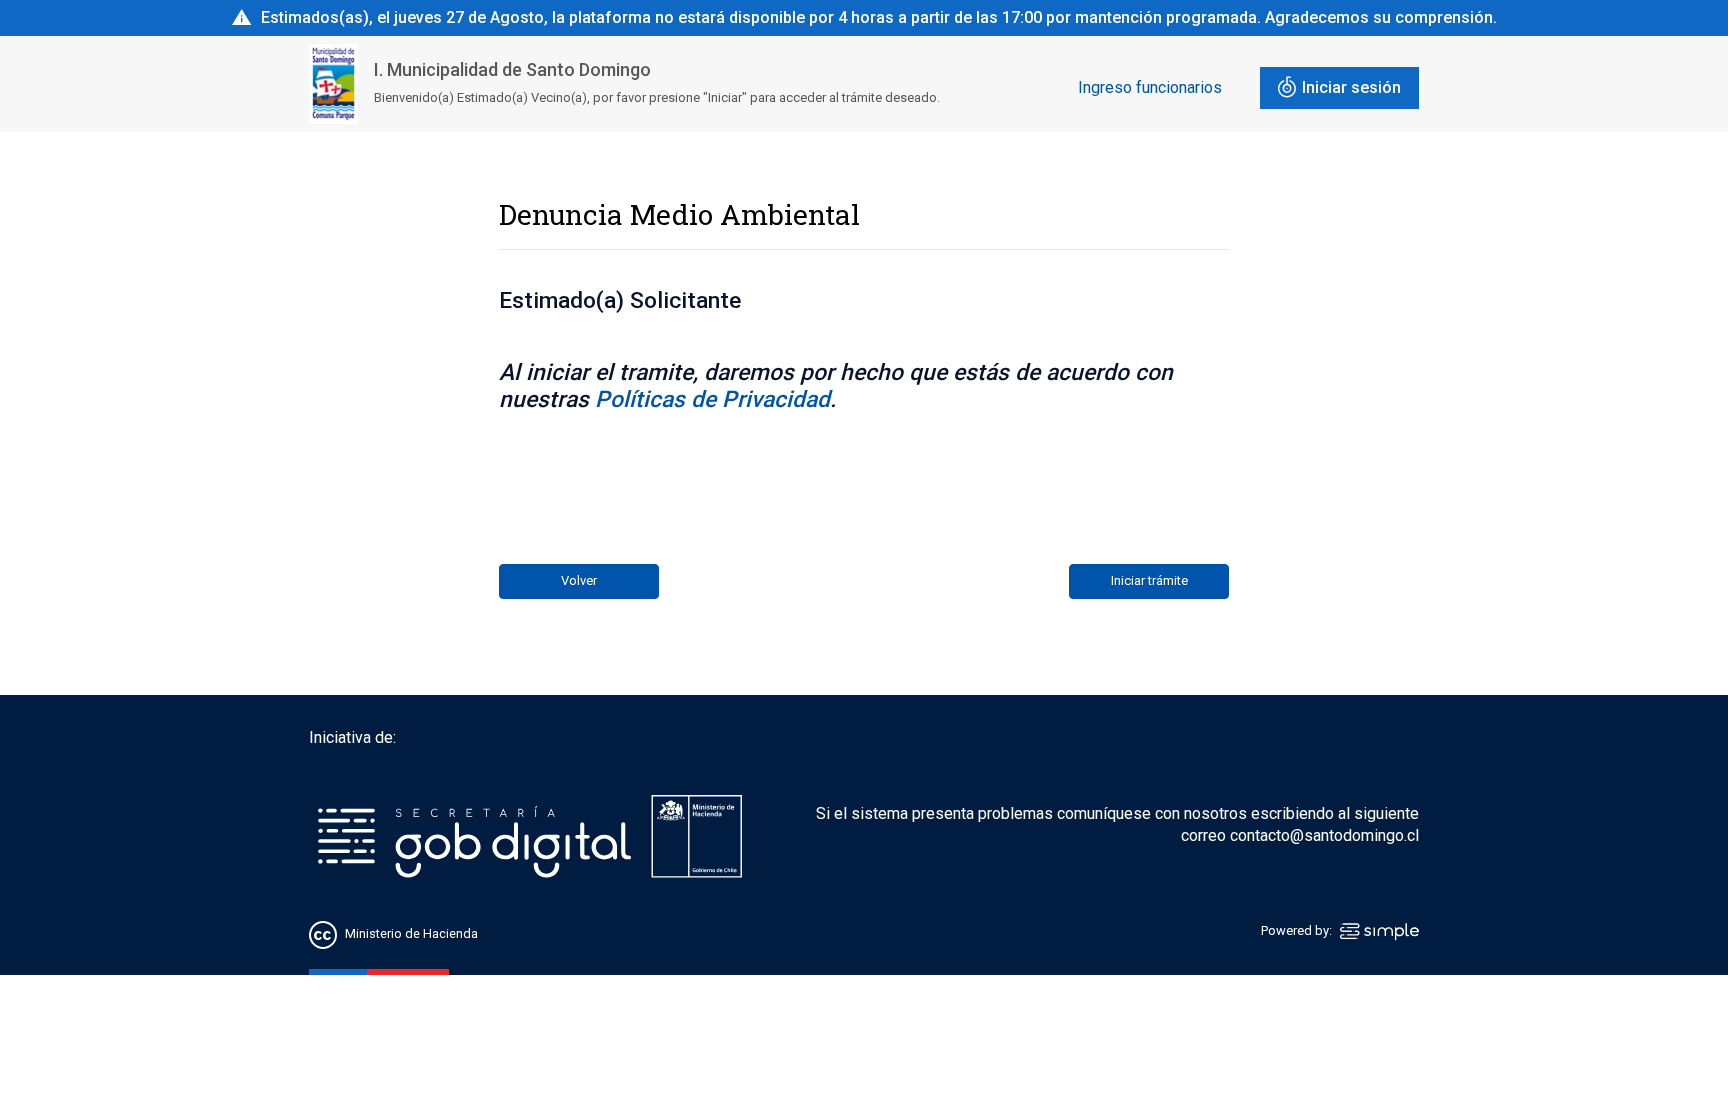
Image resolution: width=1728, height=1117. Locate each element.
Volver (579, 580)
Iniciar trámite (1149, 580)
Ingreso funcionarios (1150, 87)
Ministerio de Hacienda (411, 934)
